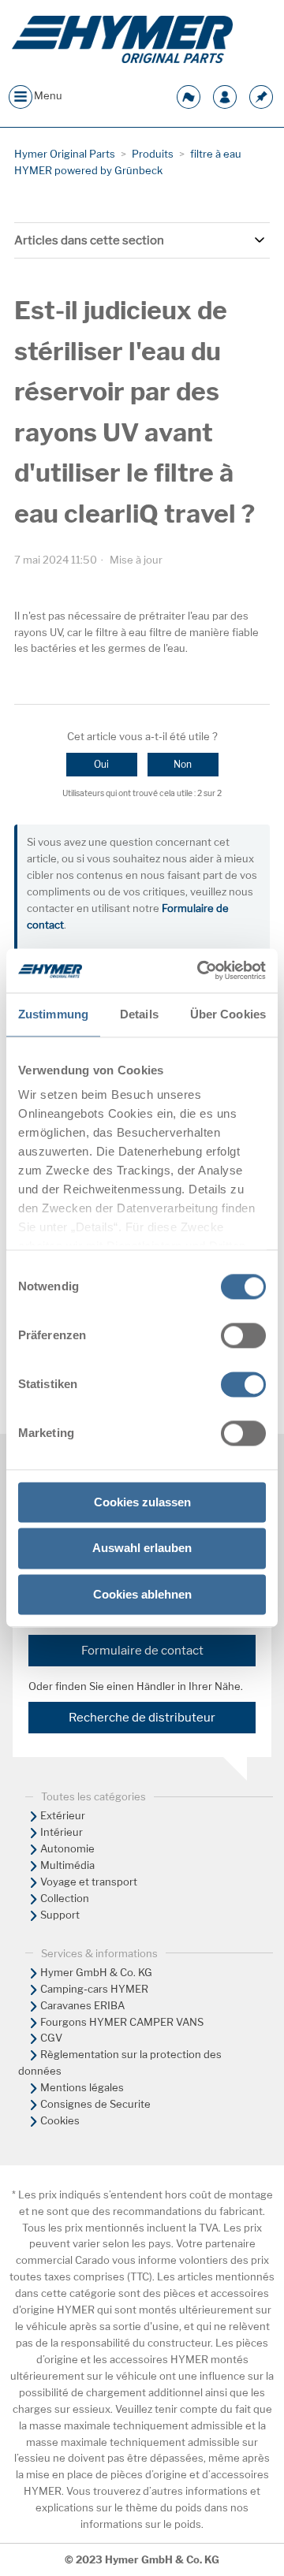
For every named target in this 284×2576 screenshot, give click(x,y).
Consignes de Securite (95, 2104)
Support (60, 1915)
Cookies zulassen (142, 1502)
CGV (51, 2038)
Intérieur (62, 1832)
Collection (65, 1898)
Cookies (60, 2120)
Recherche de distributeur (142, 1718)
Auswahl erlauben (142, 1549)
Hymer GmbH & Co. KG (96, 1972)
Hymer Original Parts (65, 154)
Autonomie (67, 1848)
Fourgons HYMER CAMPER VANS (122, 2022)
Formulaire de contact (142, 1651)
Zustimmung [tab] (53, 1014)
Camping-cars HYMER (94, 1989)
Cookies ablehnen (142, 1594)
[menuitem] (142, 1816)
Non (183, 764)
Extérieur (63, 1815)
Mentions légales (82, 2087)
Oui (101, 764)
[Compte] (225, 95)
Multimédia (67, 1865)
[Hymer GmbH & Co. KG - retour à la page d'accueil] (122, 39)
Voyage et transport (89, 1882)
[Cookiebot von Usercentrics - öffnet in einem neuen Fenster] (200, 970)
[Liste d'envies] (261, 95)
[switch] (243, 1335)
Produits (153, 154)
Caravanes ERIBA (82, 2005)
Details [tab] (139, 1014)
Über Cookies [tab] (228, 1014)
